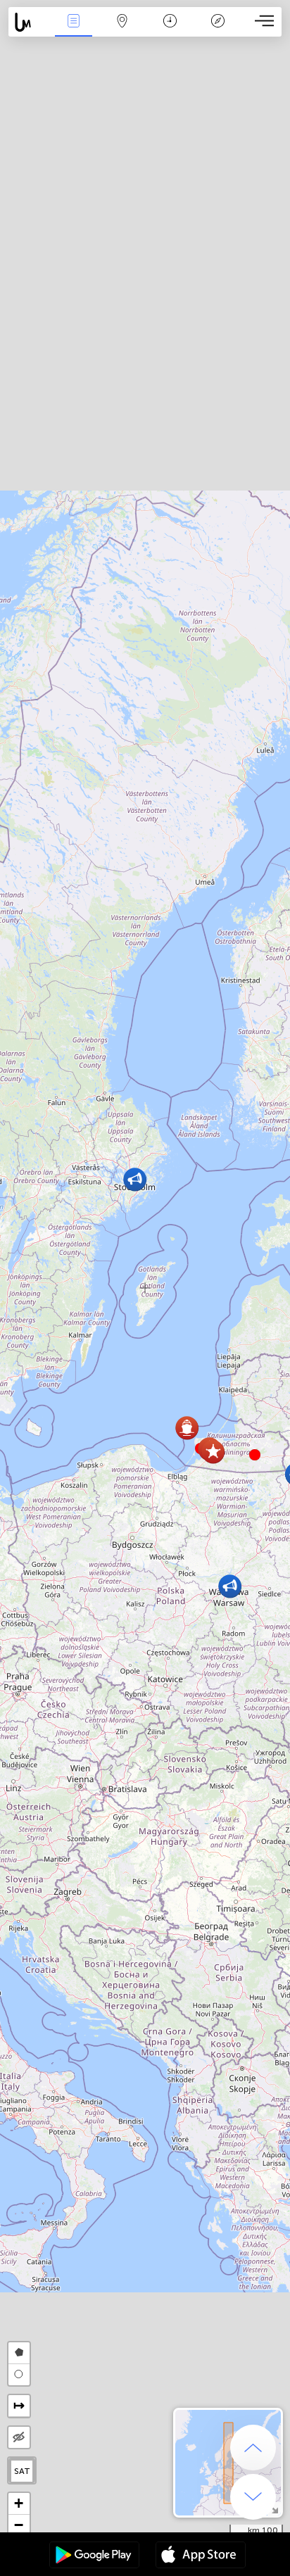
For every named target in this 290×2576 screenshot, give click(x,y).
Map (122, 31)
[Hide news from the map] (19, 2437)
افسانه (218, 31)
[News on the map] (29, 22)
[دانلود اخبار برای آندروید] (94, 2556)
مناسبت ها (74, 31)
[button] (255, 1455)
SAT (22, 2471)
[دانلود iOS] (201, 2556)
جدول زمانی (170, 31)
